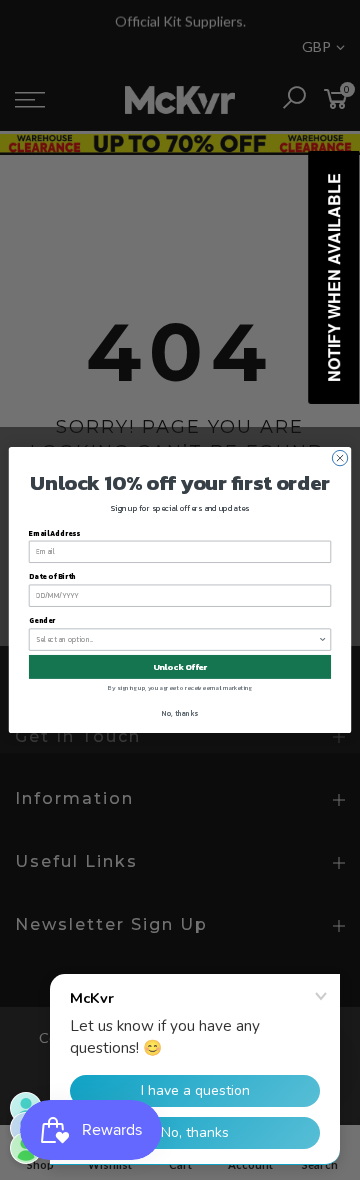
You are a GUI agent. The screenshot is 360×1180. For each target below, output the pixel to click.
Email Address (54, 533)
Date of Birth (52, 577)
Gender (42, 620)
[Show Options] (322, 639)
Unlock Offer (180, 666)
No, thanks (179, 714)
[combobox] (177, 639)
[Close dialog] (339, 457)
